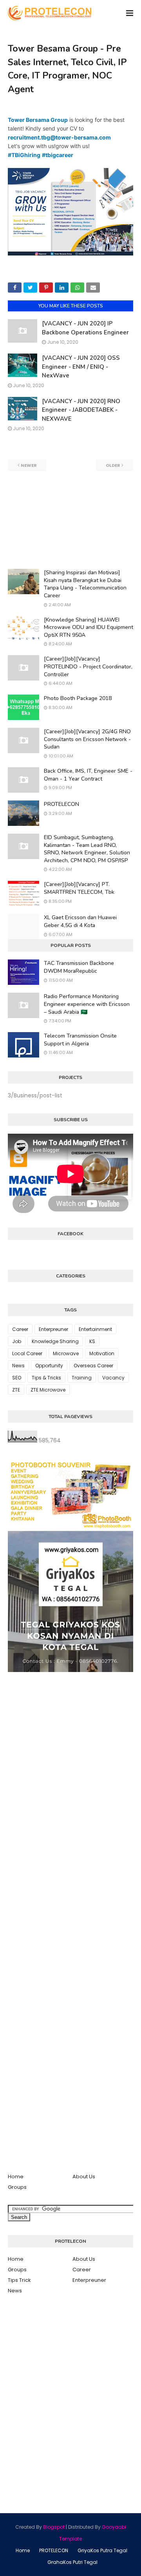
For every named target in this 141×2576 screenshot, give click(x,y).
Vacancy (113, 1378)
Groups (17, 2187)
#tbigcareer (58, 155)
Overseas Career (93, 1366)
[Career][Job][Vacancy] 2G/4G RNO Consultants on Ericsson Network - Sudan (87, 739)
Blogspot (54, 2527)
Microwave (66, 1353)
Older (113, 465)
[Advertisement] (70, 520)
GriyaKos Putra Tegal (102, 2550)
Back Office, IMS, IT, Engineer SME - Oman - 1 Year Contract (88, 775)
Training (82, 1378)
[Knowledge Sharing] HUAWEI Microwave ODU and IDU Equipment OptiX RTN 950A (89, 627)
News (18, 1366)
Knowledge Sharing (55, 1341)
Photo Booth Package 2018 (78, 698)
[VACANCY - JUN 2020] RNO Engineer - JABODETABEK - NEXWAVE (81, 410)
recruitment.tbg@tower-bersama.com (59, 137)
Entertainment (95, 1329)
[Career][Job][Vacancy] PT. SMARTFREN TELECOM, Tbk (79, 888)
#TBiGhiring (24, 155)
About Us (84, 2177)
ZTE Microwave (48, 1390)
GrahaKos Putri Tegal (72, 2562)
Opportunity (49, 1366)
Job (17, 1341)
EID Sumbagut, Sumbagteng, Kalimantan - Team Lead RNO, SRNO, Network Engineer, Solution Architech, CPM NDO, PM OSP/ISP (87, 849)
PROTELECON (61, 804)
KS (92, 1341)
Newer (29, 465)
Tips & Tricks (46, 1378)
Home (16, 2177)
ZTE (16, 1390)
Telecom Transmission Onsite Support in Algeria (80, 1040)
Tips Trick (19, 2280)
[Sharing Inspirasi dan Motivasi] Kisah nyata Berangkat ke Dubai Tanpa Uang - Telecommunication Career (85, 584)
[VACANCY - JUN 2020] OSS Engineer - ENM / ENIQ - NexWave (81, 367)
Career (20, 1329)
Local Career (27, 1353)
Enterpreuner (53, 1329)
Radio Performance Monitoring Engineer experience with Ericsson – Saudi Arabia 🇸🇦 (87, 1004)
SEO (17, 1378)
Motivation (102, 1353)
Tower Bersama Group (38, 120)
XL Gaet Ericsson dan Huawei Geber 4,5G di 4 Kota (80, 921)
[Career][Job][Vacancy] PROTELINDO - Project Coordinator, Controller (88, 666)
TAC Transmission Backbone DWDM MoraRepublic (79, 967)
